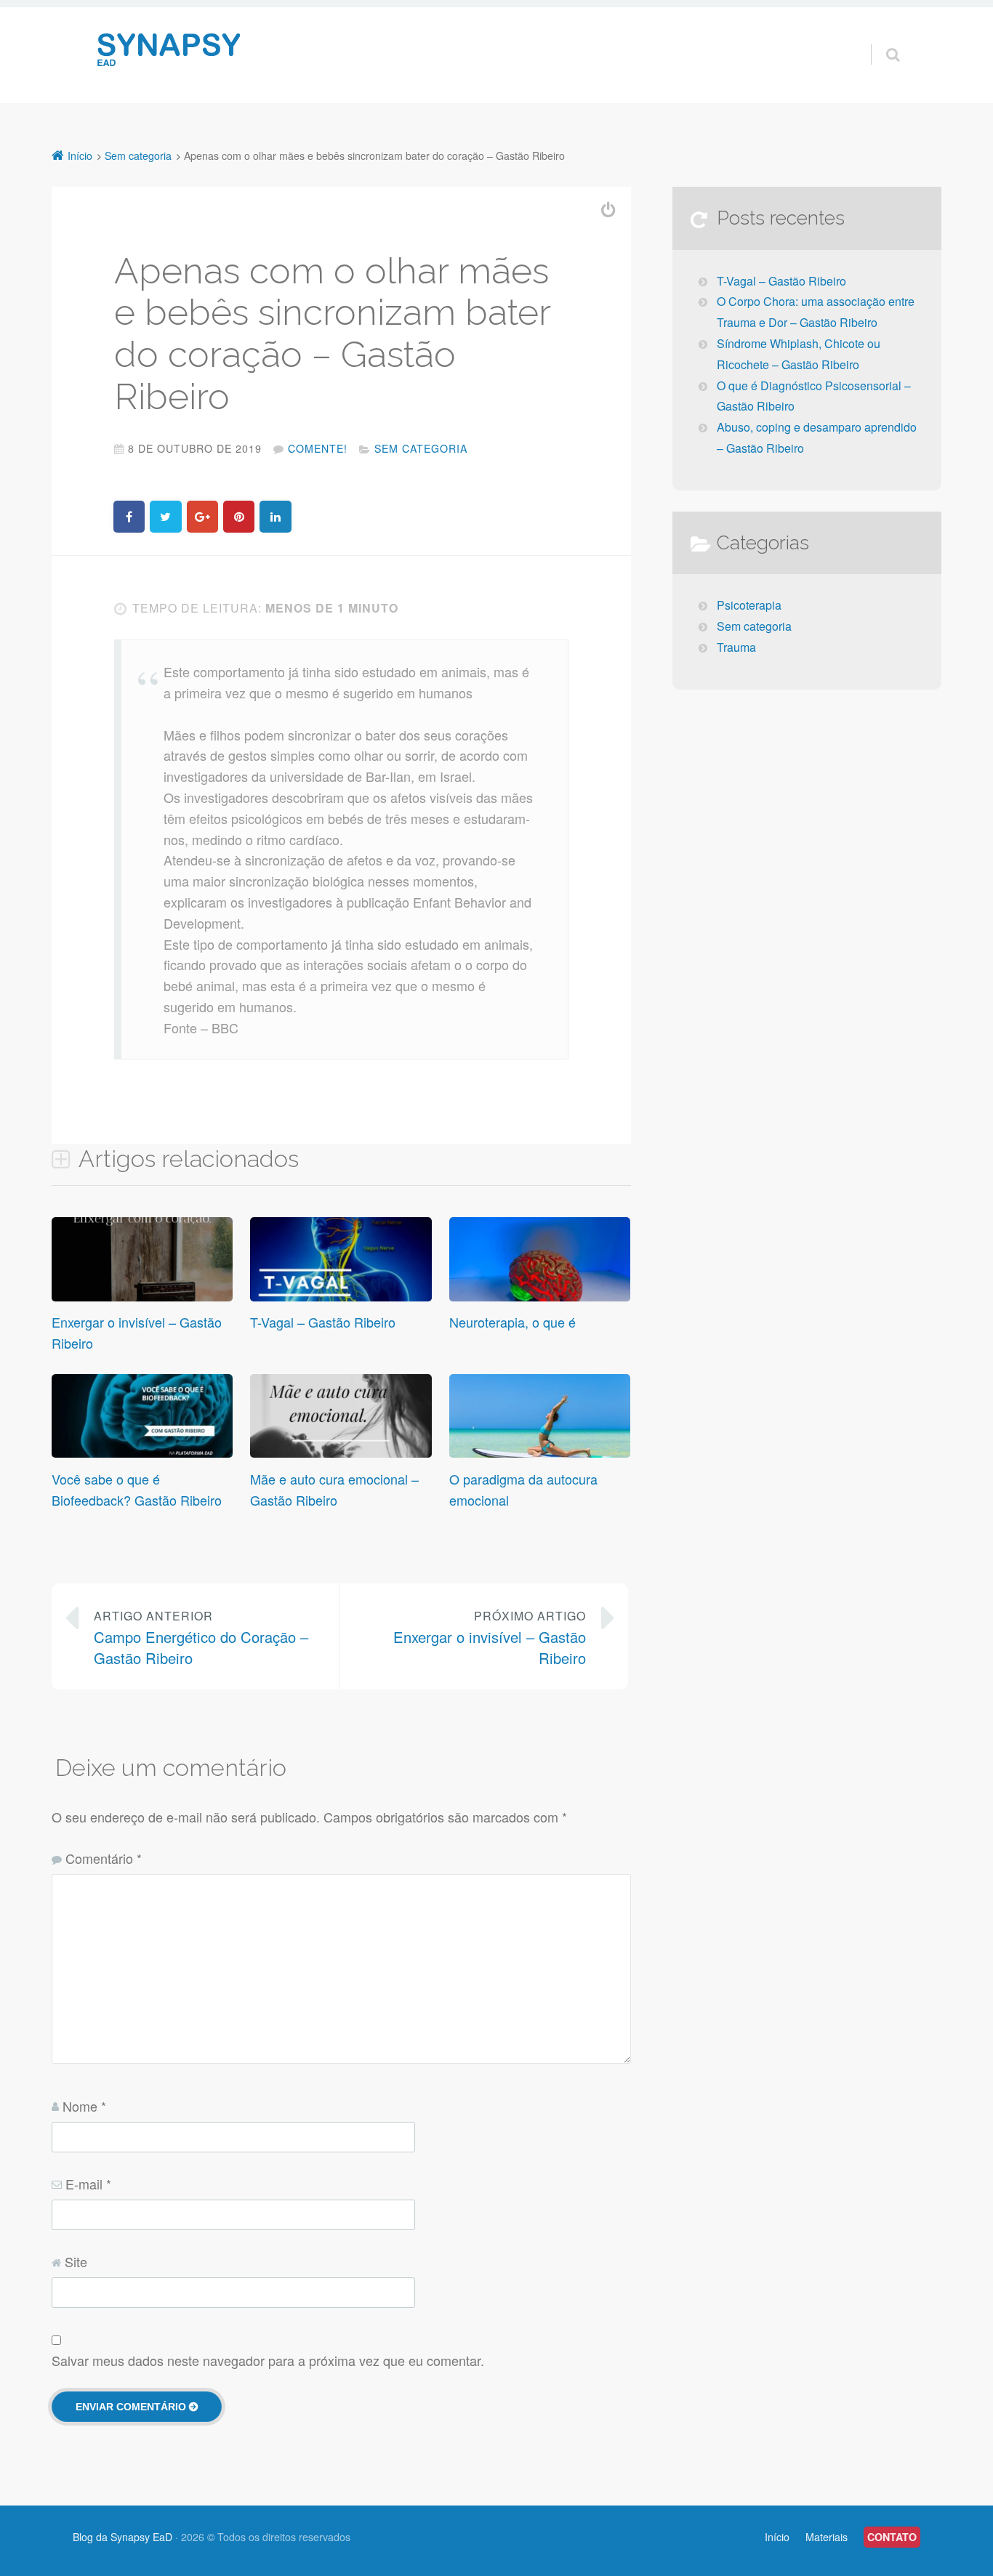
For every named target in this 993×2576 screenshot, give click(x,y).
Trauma (736, 647)
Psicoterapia (749, 605)
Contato (892, 2537)
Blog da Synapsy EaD (122, 2537)
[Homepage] (172, 51)
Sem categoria (421, 448)
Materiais (827, 2537)
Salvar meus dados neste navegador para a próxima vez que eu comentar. (268, 2360)
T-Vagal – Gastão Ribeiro (323, 1322)
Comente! (318, 448)
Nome (84, 2106)
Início (777, 2537)
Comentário (104, 1858)
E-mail (88, 2184)
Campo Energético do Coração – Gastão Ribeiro (201, 1638)
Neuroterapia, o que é (512, 1322)
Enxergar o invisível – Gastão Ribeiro (490, 1638)
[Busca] (879, 39)
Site (76, 2261)
